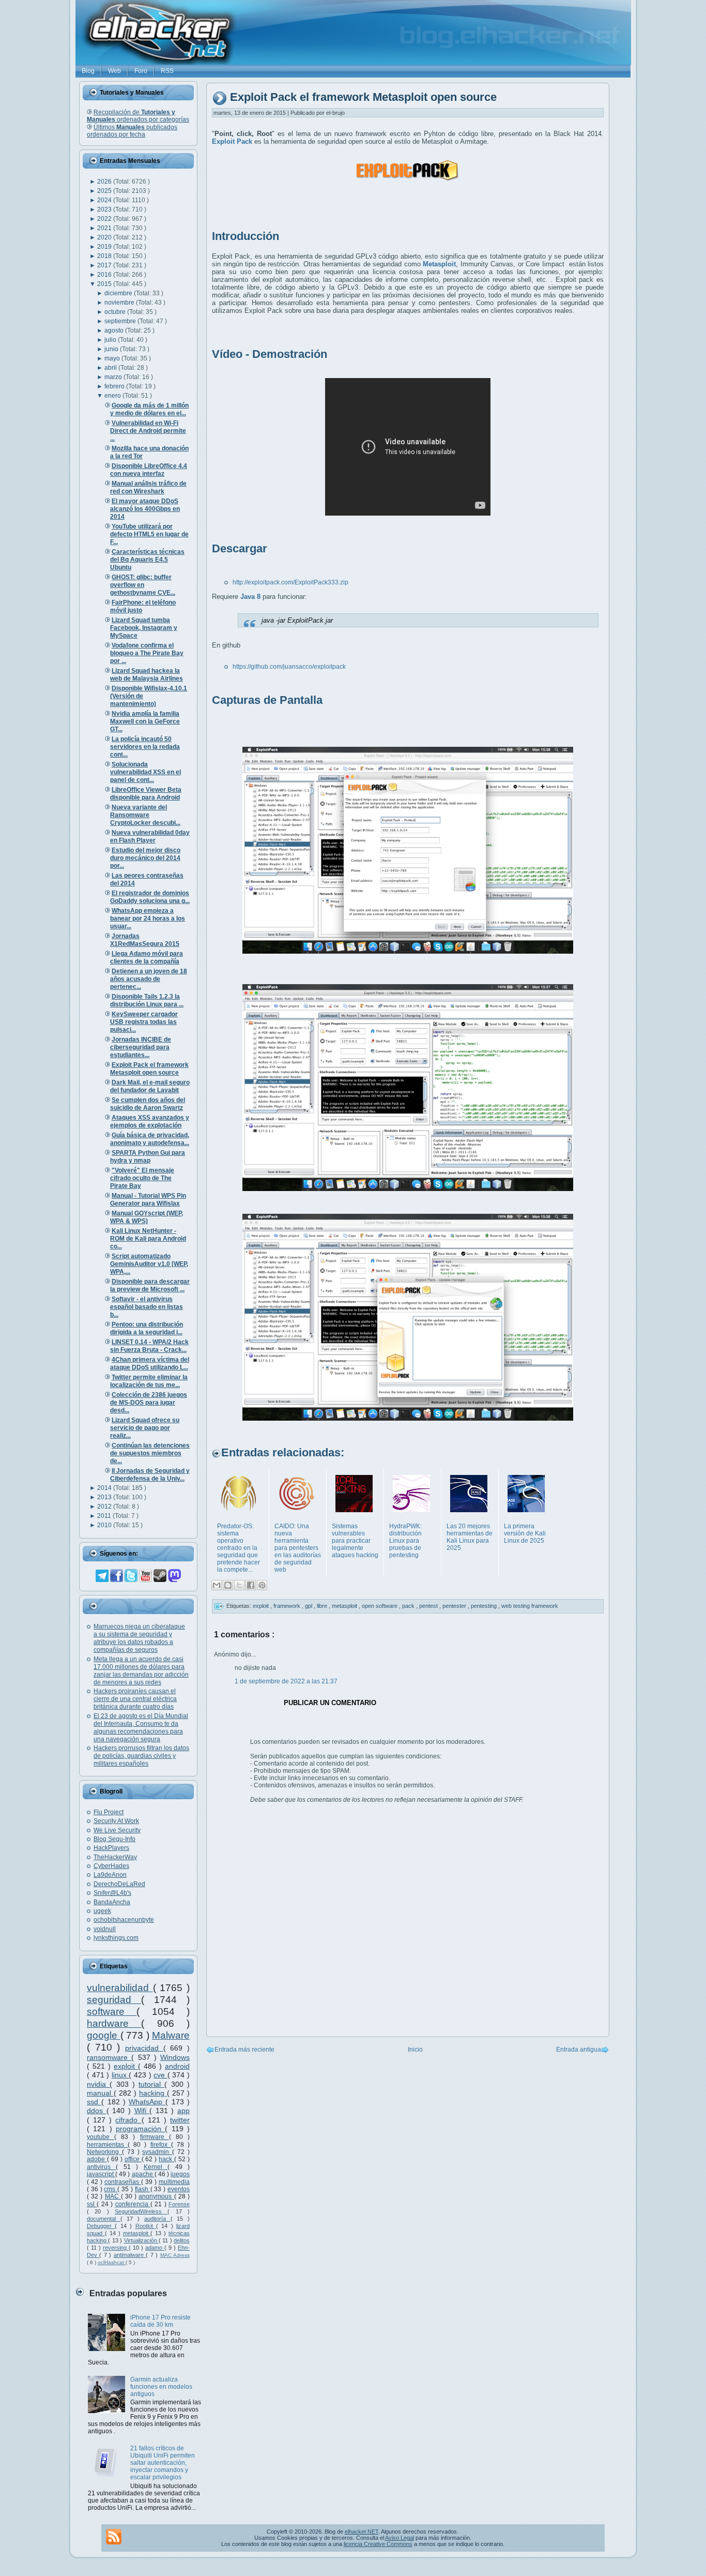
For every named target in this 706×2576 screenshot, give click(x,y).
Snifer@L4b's (112, 1893)
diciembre (119, 293)
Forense (179, 2204)
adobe (97, 2159)
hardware (114, 2023)
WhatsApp (147, 2102)
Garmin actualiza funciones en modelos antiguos (161, 2387)
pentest (429, 1606)
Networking (104, 2152)
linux (120, 2075)
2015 (105, 284)
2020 (105, 237)
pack (409, 1606)
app (183, 2111)
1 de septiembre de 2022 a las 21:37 (286, 1681)
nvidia (98, 2084)
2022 (105, 219)
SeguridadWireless (141, 2211)
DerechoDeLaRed (119, 1884)
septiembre (121, 321)
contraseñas (123, 2182)
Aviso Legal (400, 2538)
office (133, 2159)
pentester (455, 1606)
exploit (126, 2066)
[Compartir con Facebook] (251, 1585)
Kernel (156, 2167)
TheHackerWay (115, 1857)
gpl (309, 1606)
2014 (105, 1488)
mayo (113, 358)
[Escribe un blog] (228, 1585)
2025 (105, 191)
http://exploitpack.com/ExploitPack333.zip (290, 582)
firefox (161, 2145)
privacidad (144, 2048)
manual (100, 2093)
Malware (171, 2035)
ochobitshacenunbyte (124, 1920)
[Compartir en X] (239, 1585)
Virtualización (141, 2240)
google (104, 2035)
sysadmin (157, 2152)
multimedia (174, 2182)
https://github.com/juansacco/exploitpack (289, 667)
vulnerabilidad (120, 1988)
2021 (105, 228)
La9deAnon (110, 1875)
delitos (182, 2240)
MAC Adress (175, 2255)
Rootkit (146, 2226)
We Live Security (117, 1830)
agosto (115, 330)
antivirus (101, 2167)
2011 (105, 1516)
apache (143, 2174)
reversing (116, 2248)
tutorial (151, 2084)
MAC (113, 2196)
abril (111, 368)
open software (380, 1606)
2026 (105, 182)
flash (143, 2189)
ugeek (102, 1911)
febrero (115, 386)
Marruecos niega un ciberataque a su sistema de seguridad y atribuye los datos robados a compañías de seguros (139, 1638)
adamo (155, 2248)
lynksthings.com (116, 1938)
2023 (105, 209)
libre (323, 1606)
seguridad (114, 2000)
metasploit (137, 2233)
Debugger (101, 2226)
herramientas (107, 2145)
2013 (105, 1497)
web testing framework (530, 1606)
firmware (155, 2137)
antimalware (130, 2255)
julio (111, 340)
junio (112, 349)
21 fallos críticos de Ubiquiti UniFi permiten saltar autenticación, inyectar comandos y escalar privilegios (163, 2463)
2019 (105, 247)
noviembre (120, 303)
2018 (105, 256)
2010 (105, 1525)
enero (113, 396)
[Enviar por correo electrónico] (217, 1585)
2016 (105, 275)
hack (166, 2159)
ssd (94, 2102)
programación (140, 2129)
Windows (175, 2057)
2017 (105, 265)
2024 (105, 200)
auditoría (157, 2219)
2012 (105, 1507)
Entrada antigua (579, 2050)
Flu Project (109, 1812)
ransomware (109, 2057)
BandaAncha (112, 1902)
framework (288, 1606)
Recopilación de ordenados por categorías (138, 116)
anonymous (156, 2196)
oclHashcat (112, 2262)
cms (111, 2189)
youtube (101, 2137)
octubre (116, 312)
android (177, 2066)
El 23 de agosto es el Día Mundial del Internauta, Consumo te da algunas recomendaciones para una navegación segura (141, 1728)
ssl (92, 2204)
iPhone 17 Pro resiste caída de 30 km (160, 2321)
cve (160, 2075)
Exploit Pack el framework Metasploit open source (363, 97)
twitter (180, 2120)
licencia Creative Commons (378, 2544)
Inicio (415, 2050)
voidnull (105, 1929)
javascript (101, 2174)
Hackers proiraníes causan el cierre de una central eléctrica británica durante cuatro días (135, 1699)
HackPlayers (111, 1848)
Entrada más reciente (244, 2050)
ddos (97, 2111)
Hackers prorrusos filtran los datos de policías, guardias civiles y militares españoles (141, 1756)
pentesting (485, 1606)
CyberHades (111, 1866)
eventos (179, 2189)
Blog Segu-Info (114, 1839)
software (112, 2012)
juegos (180, 2174)
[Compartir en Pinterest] (262, 1585)
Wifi (142, 2111)
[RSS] (114, 2537)
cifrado (128, 2120)
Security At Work (116, 1821)
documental (104, 2219)
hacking (153, 2093)
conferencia (133, 2204)
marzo (114, 377)
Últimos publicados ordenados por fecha (132, 131)
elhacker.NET (362, 2532)
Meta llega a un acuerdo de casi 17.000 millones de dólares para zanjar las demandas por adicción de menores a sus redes (141, 1671)
